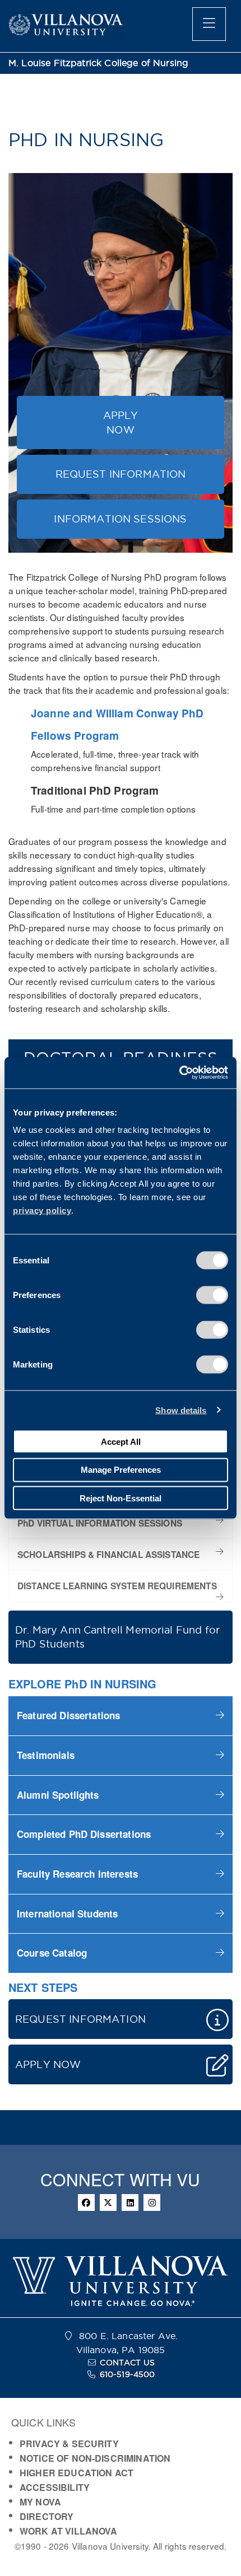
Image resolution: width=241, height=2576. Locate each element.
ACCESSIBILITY (55, 2487)
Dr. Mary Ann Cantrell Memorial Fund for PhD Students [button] (117, 1637)
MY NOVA (40, 2502)
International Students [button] (67, 1914)
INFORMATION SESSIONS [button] (120, 519)
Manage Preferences (121, 1470)
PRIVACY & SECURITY (69, 2444)
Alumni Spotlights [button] (58, 1795)
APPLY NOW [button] (121, 423)
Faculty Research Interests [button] (79, 1874)
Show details (181, 1410)
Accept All (121, 1441)
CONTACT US (127, 2363)
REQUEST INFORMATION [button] (121, 474)
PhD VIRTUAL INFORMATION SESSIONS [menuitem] (100, 1523)
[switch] (212, 1295)
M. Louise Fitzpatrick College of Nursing (98, 63)
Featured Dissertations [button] (68, 1715)
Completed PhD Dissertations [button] (84, 1834)
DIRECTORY (47, 2516)
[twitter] (108, 2202)
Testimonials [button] (46, 1755)
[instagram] (152, 2202)
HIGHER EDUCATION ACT (77, 2473)
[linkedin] (130, 2202)
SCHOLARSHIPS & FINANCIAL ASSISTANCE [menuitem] (108, 1555)
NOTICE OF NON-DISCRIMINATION (95, 2458)
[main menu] (209, 24)
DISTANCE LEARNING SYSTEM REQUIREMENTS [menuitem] (117, 1586)
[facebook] (86, 2202)
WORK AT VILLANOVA (69, 2531)
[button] (121, 1716)
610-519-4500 (128, 2374)
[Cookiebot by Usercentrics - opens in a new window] (179, 1073)
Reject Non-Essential (121, 1498)
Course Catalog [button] (52, 1953)
